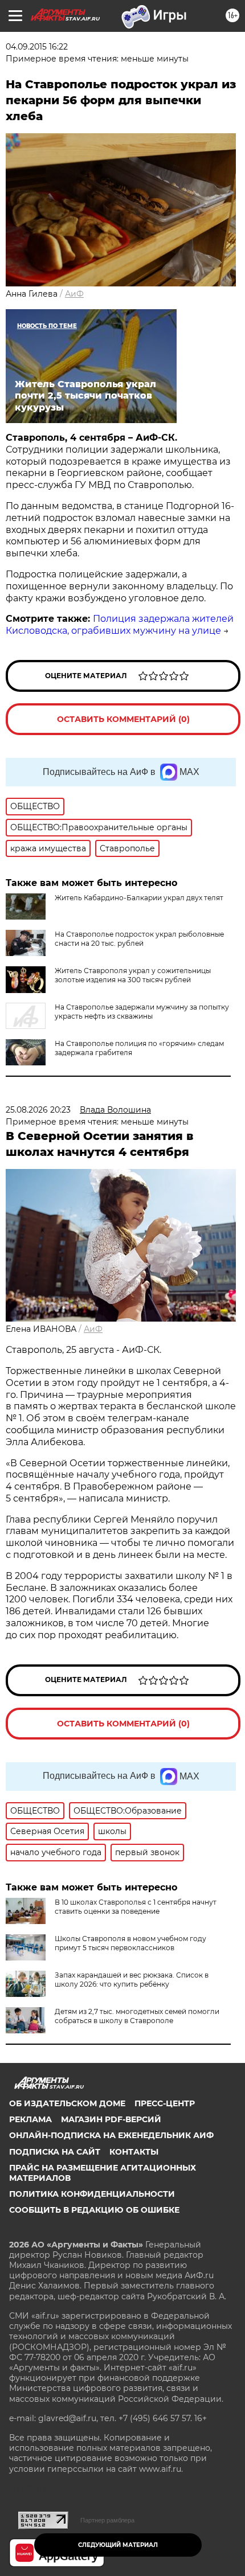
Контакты (134, 2152)
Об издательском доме (67, 2103)
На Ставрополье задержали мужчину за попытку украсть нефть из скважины (142, 1012)
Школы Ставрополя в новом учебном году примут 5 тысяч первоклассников (130, 1943)
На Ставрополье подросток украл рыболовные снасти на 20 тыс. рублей (139, 939)
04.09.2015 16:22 (37, 47)
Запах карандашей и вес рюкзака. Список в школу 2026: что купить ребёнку (132, 1980)
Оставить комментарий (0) (123, 719)
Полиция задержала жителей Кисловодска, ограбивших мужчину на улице (120, 625)
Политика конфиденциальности (92, 2194)
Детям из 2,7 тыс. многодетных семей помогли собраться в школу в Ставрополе (137, 2016)
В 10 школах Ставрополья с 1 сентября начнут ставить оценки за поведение (136, 1907)
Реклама (30, 2119)
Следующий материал (118, 2545)
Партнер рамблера (107, 2520)
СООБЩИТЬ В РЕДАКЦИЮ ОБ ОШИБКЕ (94, 2210)
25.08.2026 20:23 (38, 1110)
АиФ (74, 294)
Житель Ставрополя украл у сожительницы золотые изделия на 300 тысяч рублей (133, 975)
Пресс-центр (165, 2103)
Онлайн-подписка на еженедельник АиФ (111, 2135)
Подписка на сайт (55, 2152)
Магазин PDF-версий (111, 2119)
